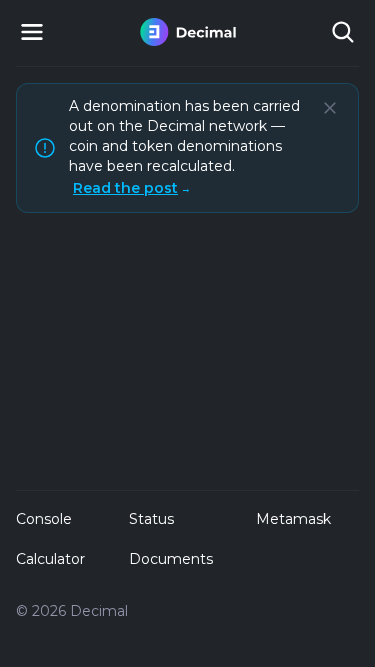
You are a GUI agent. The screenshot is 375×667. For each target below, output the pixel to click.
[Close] (330, 108)
